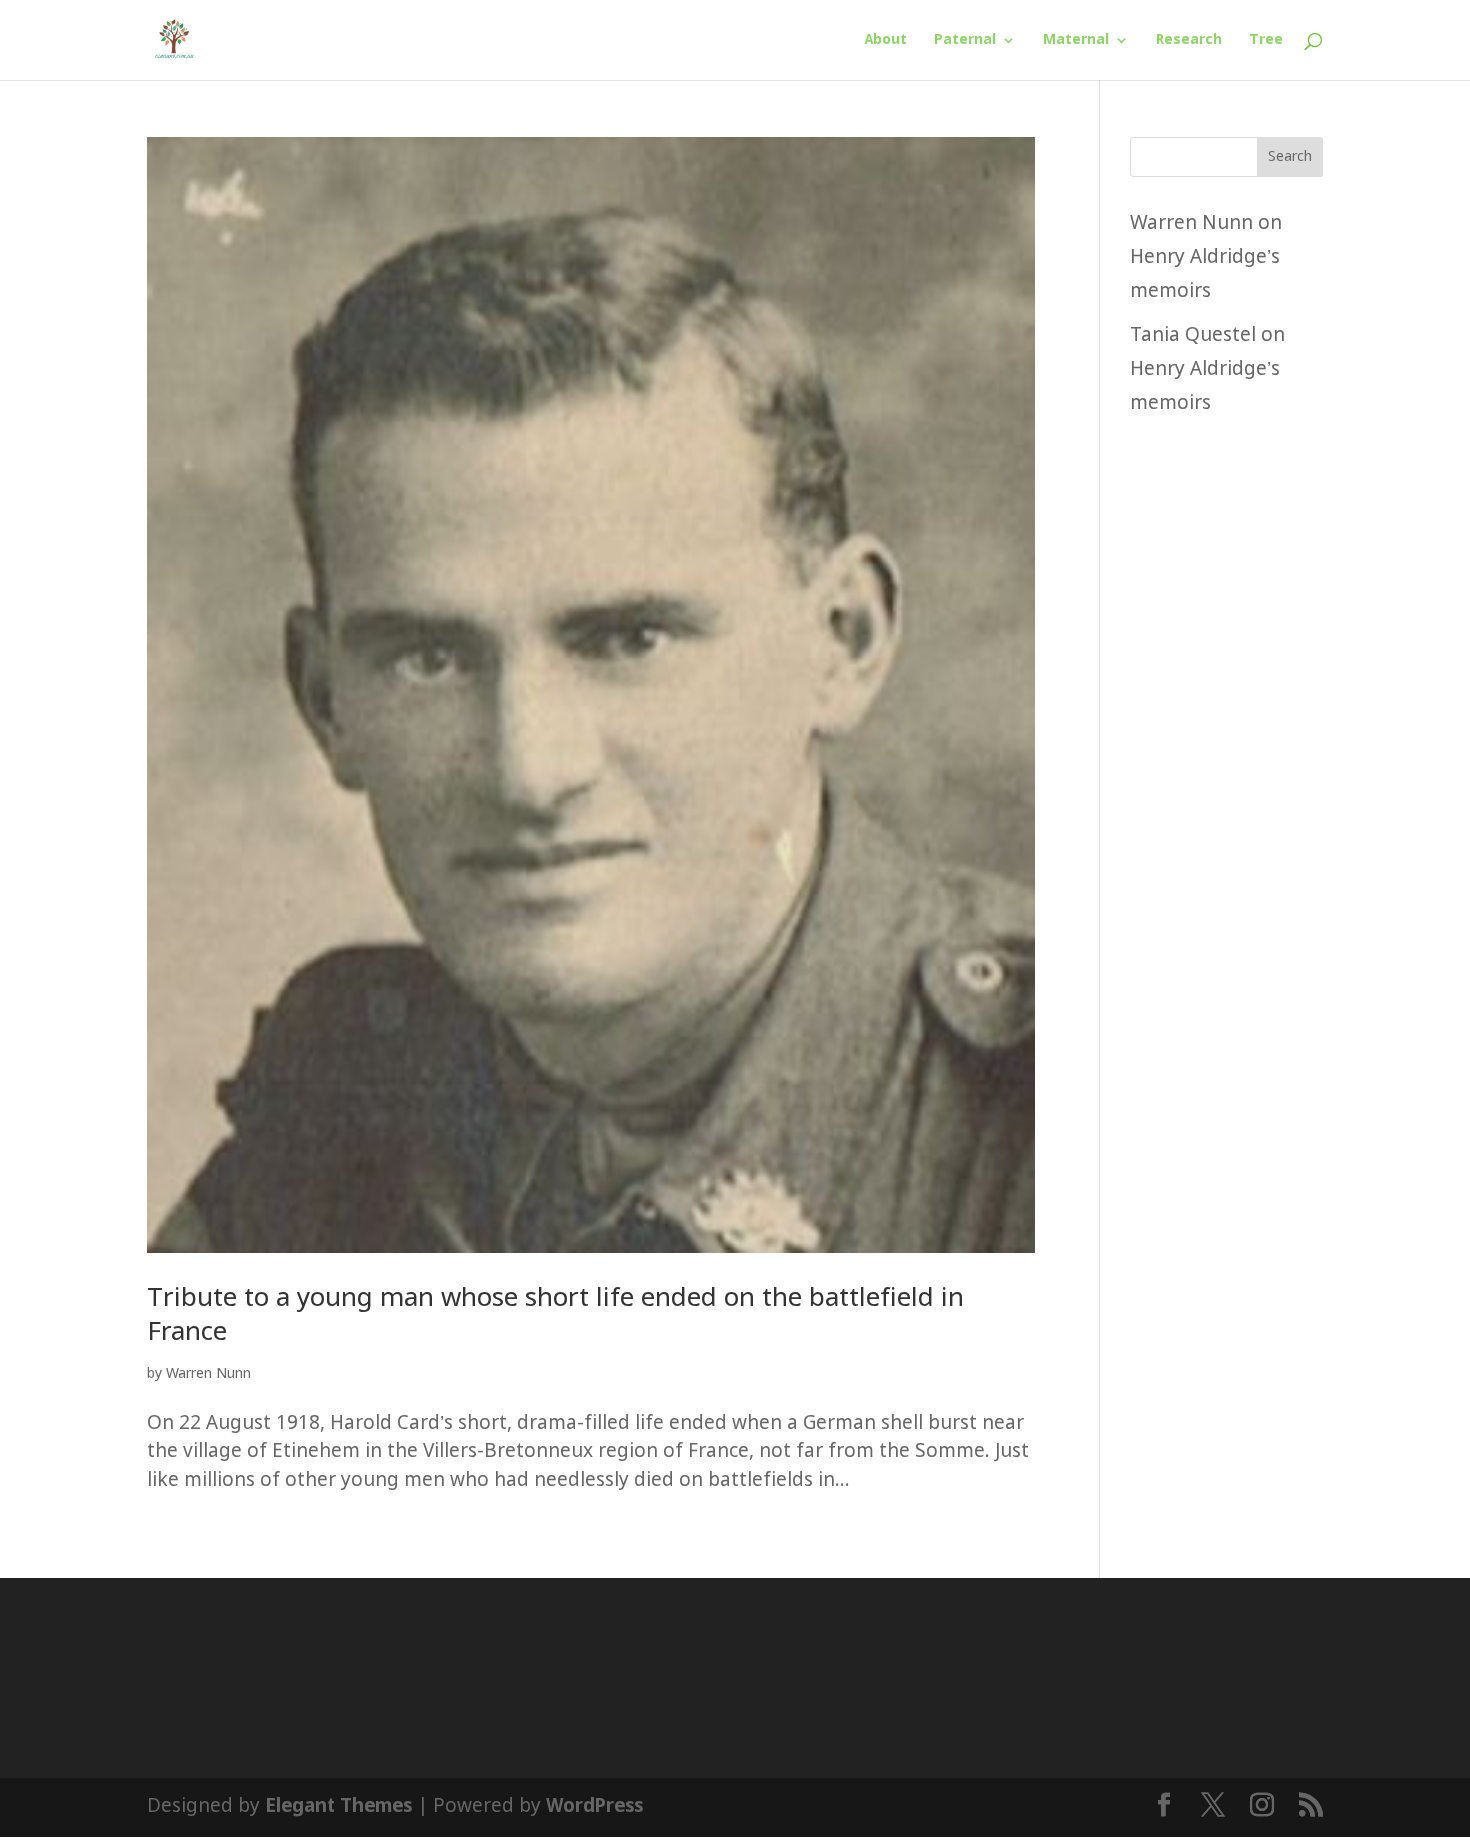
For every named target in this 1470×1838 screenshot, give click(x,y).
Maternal (1076, 41)
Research (1189, 41)
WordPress (594, 1806)
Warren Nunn (208, 1374)
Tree (1266, 41)
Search (1290, 157)
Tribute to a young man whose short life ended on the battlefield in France (555, 1316)
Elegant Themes (338, 1806)
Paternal (965, 41)
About (886, 41)
